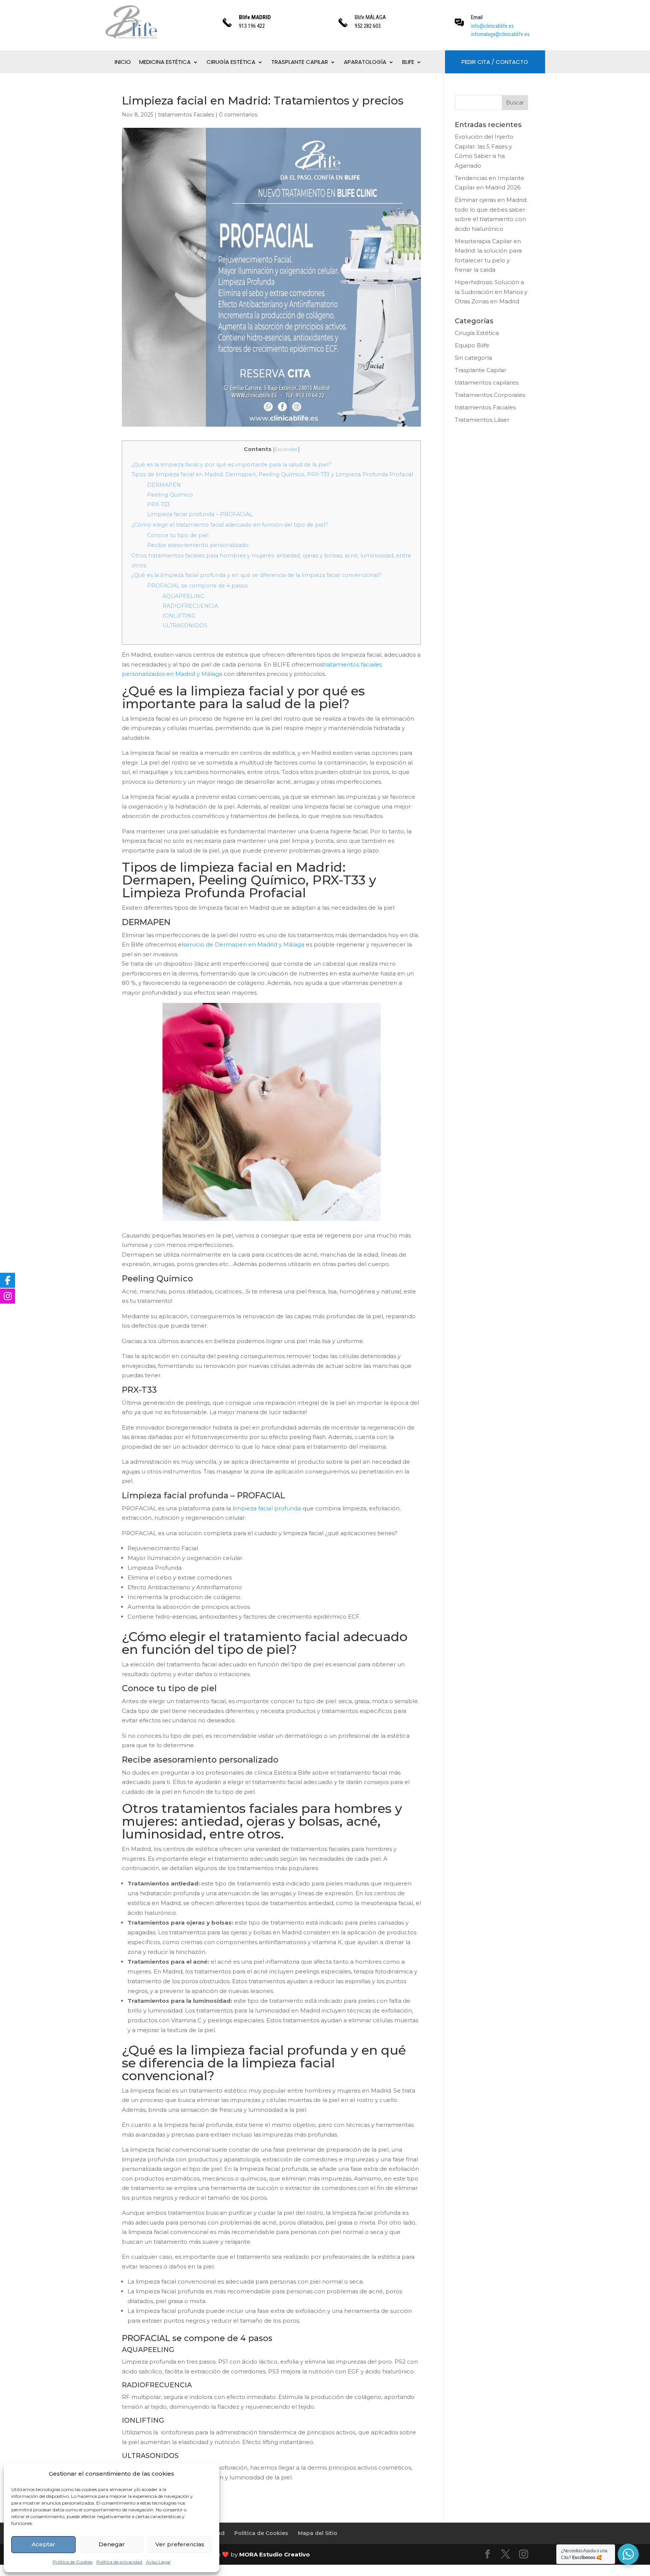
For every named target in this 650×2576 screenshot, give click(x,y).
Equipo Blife (472, 345)
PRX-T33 (158, 504)
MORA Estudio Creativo (275, 2554)
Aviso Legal (158, 2562)
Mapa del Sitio (318, 2533)
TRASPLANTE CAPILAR (300, 63)
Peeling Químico (170, 495)
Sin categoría (473, 358)
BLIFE (408, 63)
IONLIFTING (179, 616)
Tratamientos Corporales (490, 395)
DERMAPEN (164, 485)
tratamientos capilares (487, 382)
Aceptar (43, 2544)
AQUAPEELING (183, 596)
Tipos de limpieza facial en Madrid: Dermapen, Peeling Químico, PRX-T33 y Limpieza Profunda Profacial (272, 474)
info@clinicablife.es (492, 26)
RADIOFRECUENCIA (190, 606)
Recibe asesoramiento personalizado (198, 545)
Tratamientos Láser (482, 420)
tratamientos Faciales (186, 115)
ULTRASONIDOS (185, 625)
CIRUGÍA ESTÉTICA (231, 63)
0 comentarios (238, 115)
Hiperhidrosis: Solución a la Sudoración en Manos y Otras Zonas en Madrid (491, 292)
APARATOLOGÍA (365, 63)
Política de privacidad (119, 2562)
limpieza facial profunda (266, 1508)
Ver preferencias (180, 2544)
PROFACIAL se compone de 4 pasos (197, 586)
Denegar (112, 2544)
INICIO (123, 63)
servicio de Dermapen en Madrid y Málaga (245, 944)
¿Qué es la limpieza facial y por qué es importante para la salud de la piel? (231, 465)
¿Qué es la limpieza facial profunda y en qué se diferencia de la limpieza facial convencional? (256, 575)
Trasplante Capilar (481, 370)
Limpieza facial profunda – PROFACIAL (200, 514)
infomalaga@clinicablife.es (500, 34)
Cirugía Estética (477, 333)
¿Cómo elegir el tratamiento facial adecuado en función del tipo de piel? (230, 525)
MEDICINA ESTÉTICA (165, 63)
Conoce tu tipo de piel (178, 535)
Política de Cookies (73, 2562)
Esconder (286, 449)
